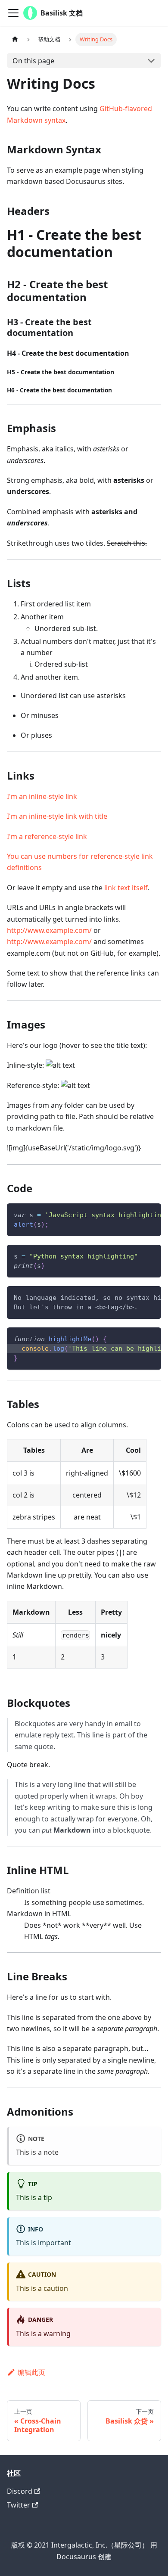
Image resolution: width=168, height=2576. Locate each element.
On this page (33, 61)
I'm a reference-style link (47, 836)
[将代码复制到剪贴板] (151, 1214)
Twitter (19, 2505)
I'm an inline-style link (42, 796)
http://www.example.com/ (49, 930)
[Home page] (15, 39)
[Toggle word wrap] (135, 1214)
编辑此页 (31, 2372)
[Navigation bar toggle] (13, 13)
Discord (20, 2491)
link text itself (126, 888)
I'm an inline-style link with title (57, 816)
